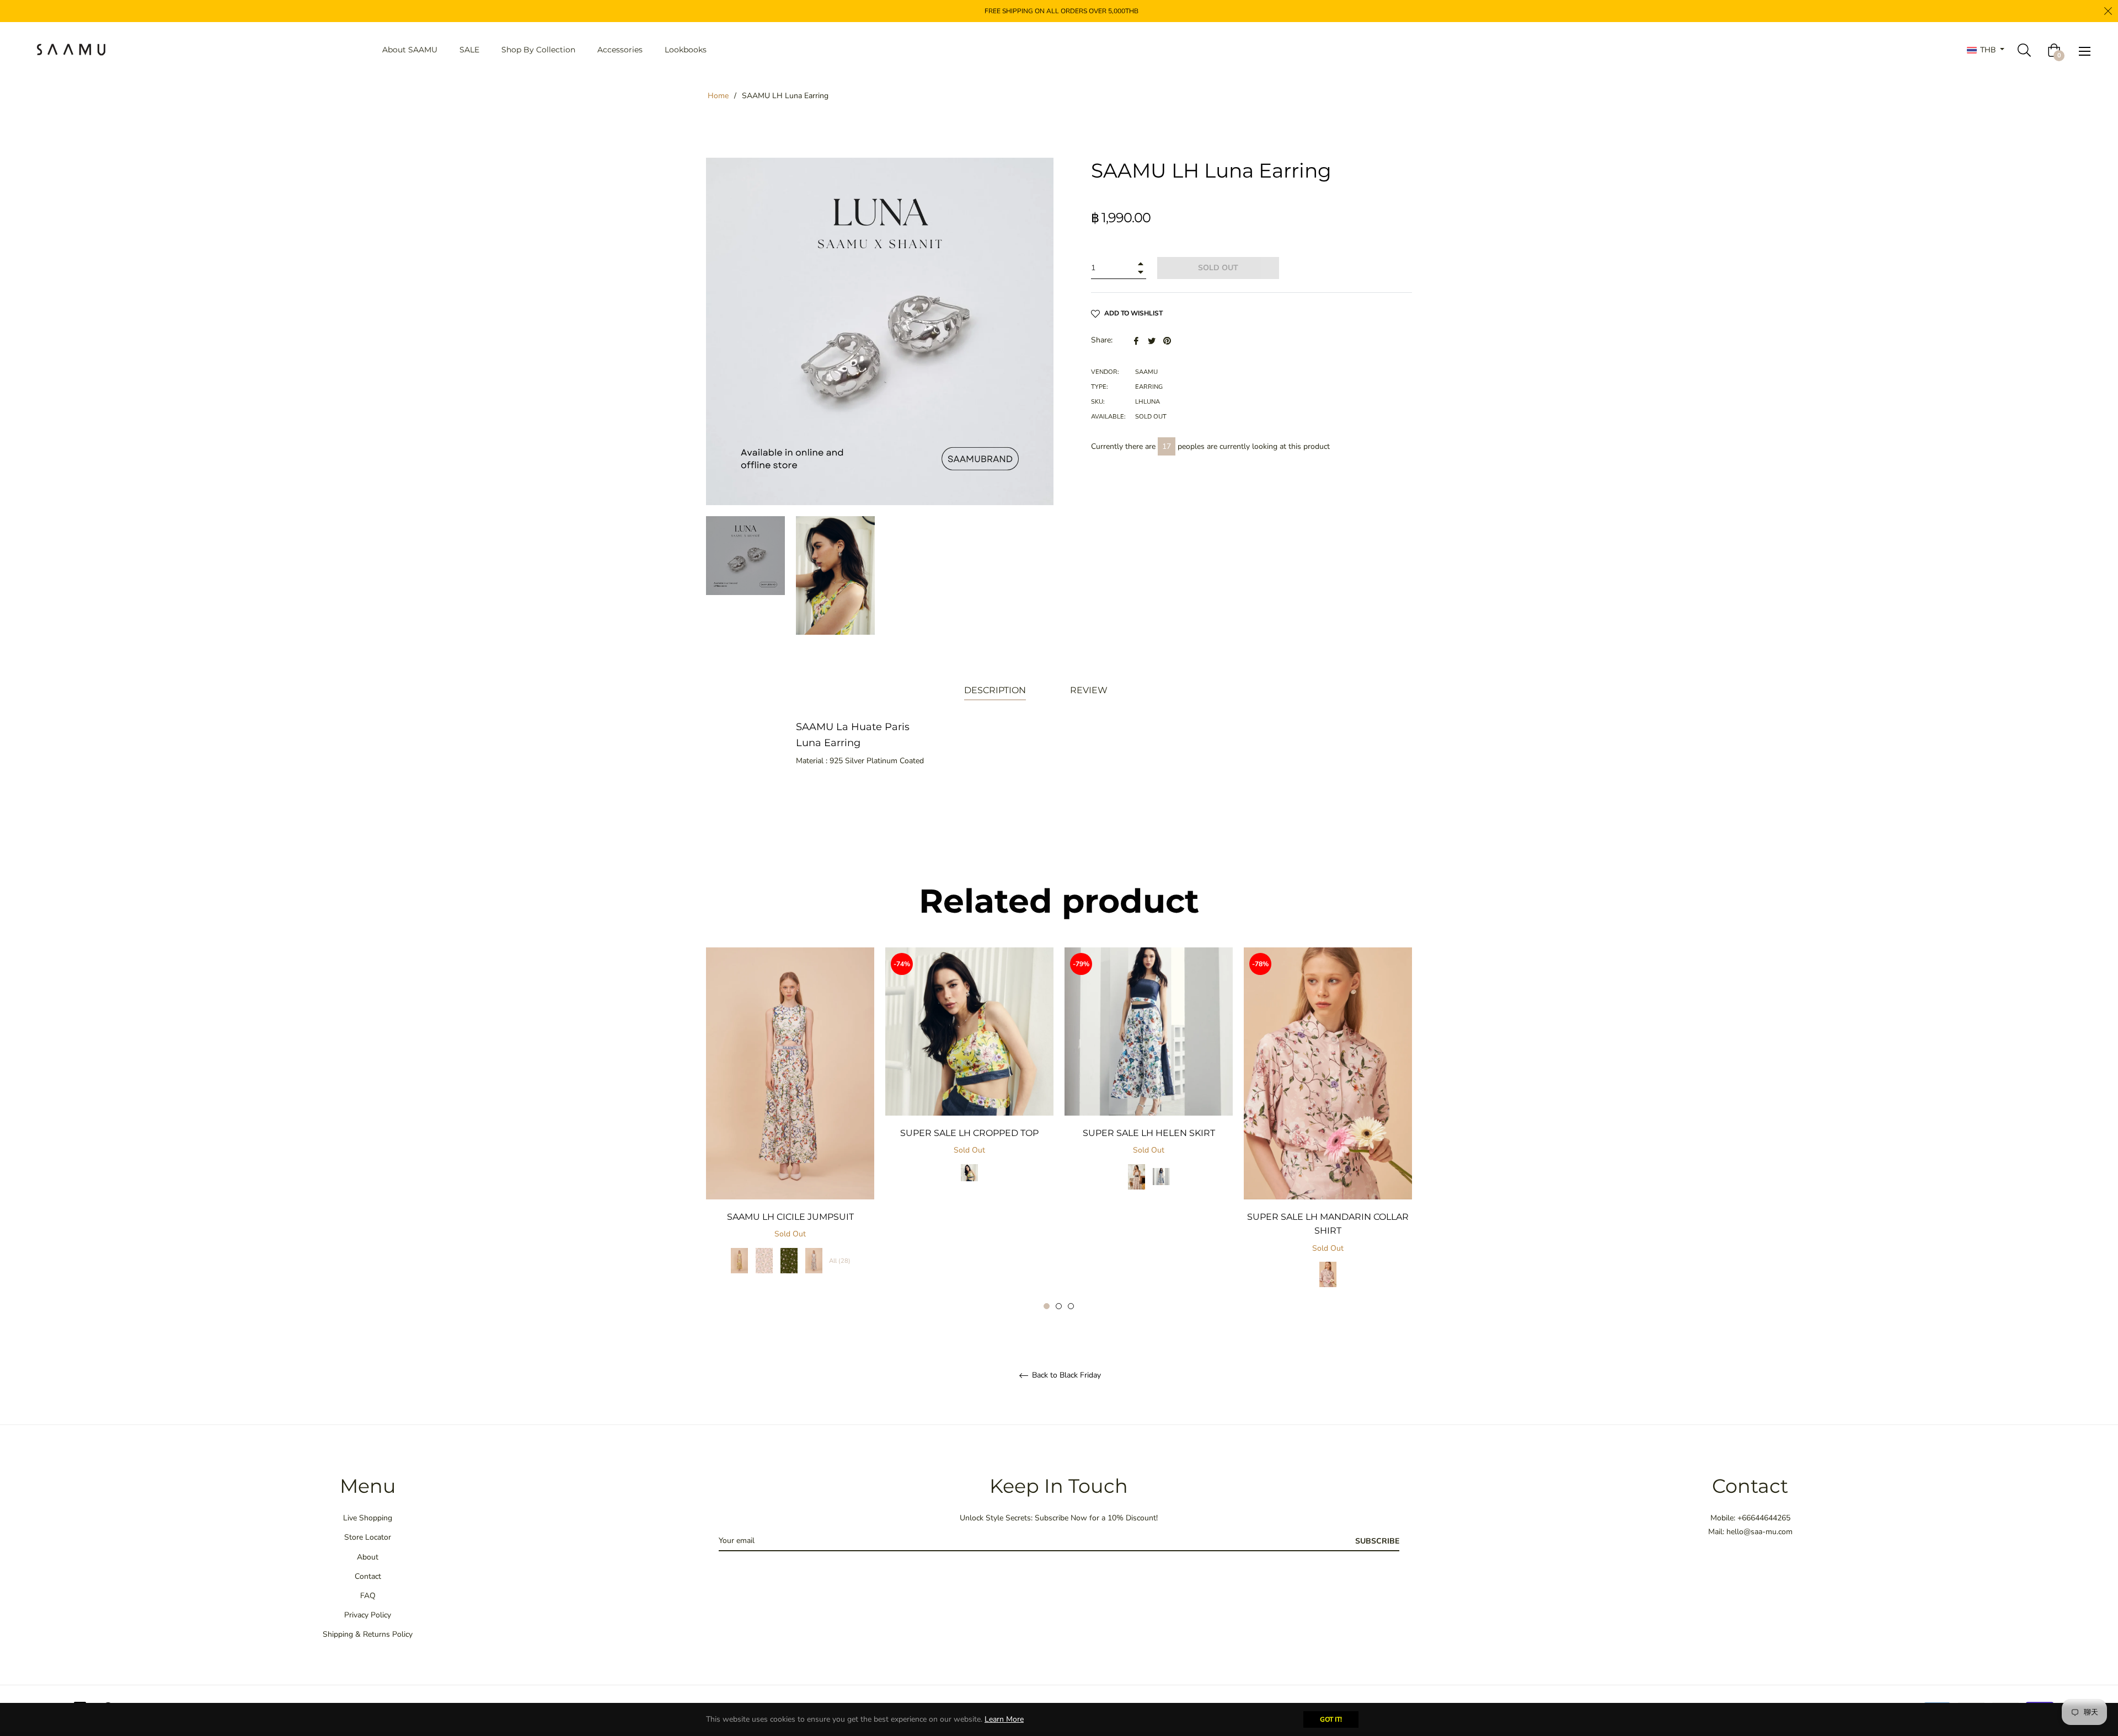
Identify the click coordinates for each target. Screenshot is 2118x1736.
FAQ (368, 1596)
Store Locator (368, 1537)
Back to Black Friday (1065, 1376)
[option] (790, 1122)
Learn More (1004, 1719)
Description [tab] (995, 690)
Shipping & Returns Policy (368, 1634)
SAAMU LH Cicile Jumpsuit (790, 1217)
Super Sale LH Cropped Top (969, 1133)
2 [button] (1059, 1306)
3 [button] (1071, 1306)
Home (718, 96)
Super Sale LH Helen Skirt (1149, 1133)
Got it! (1331, 1719)
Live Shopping (368, 1518)
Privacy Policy (368, 1615)
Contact (368, 1576)
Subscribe (1377, 1541)
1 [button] (1047, 1306)
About (368, 1557)
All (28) (840, 1261)
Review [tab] (1090, 690)
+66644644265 (1764, 1518)
